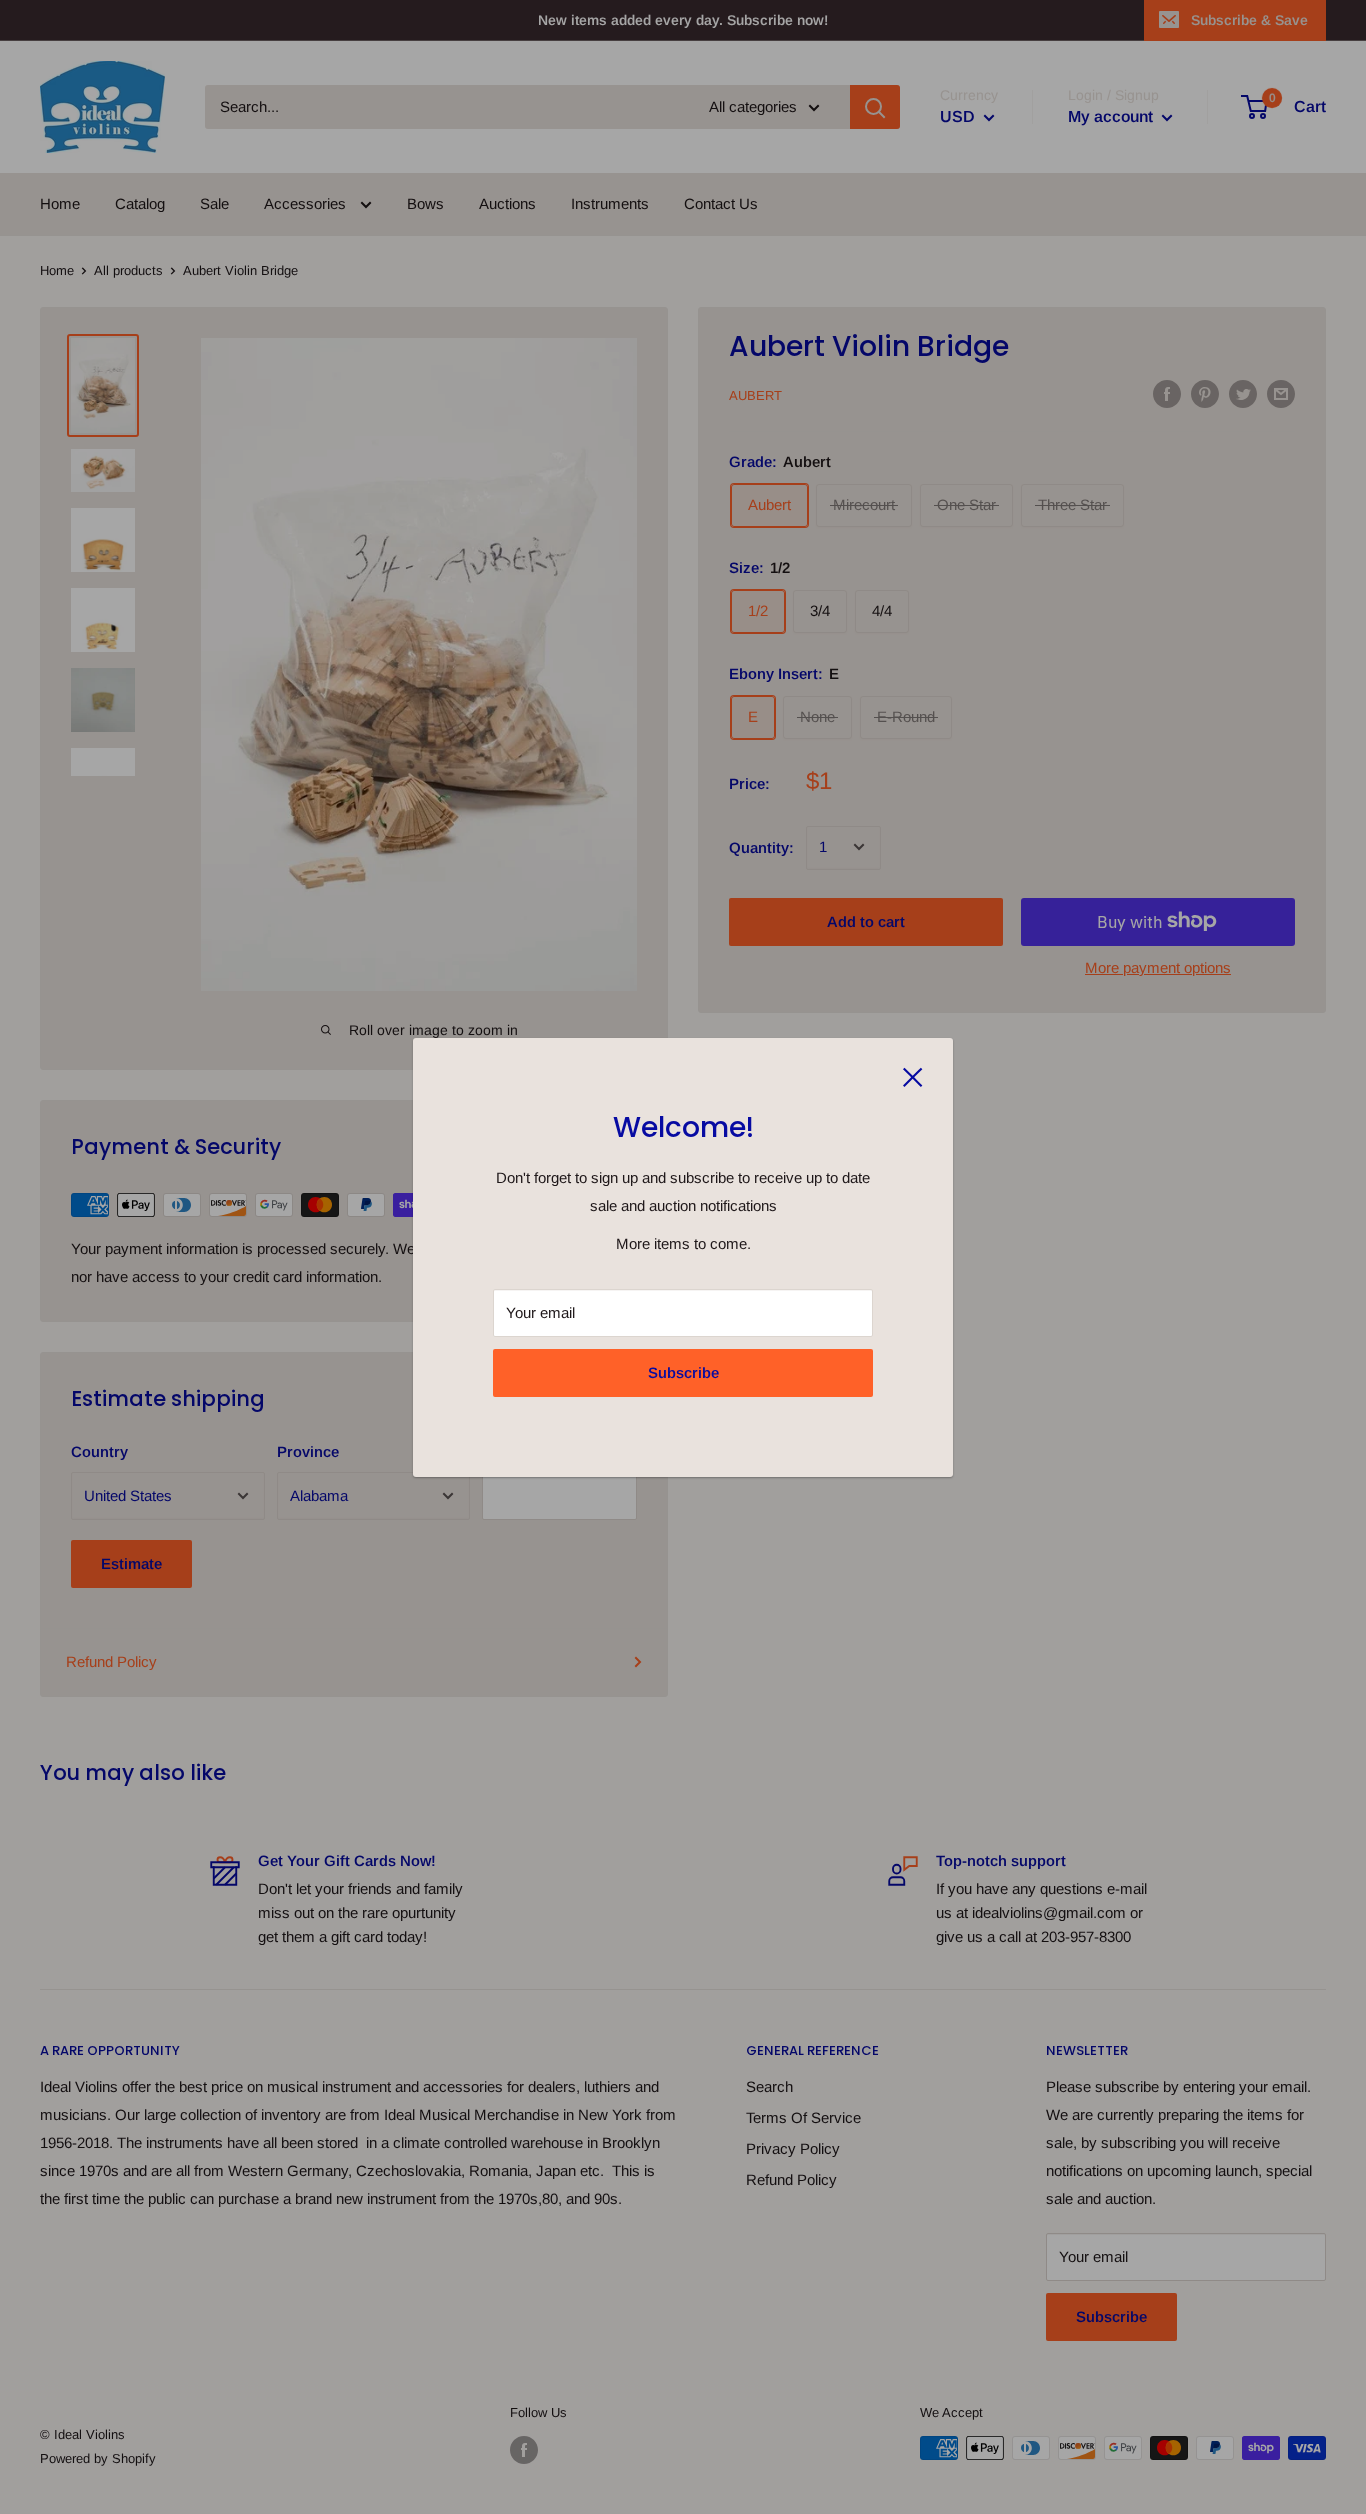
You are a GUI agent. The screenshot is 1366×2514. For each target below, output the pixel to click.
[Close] (913, 1076)
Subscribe (683, 1372)
